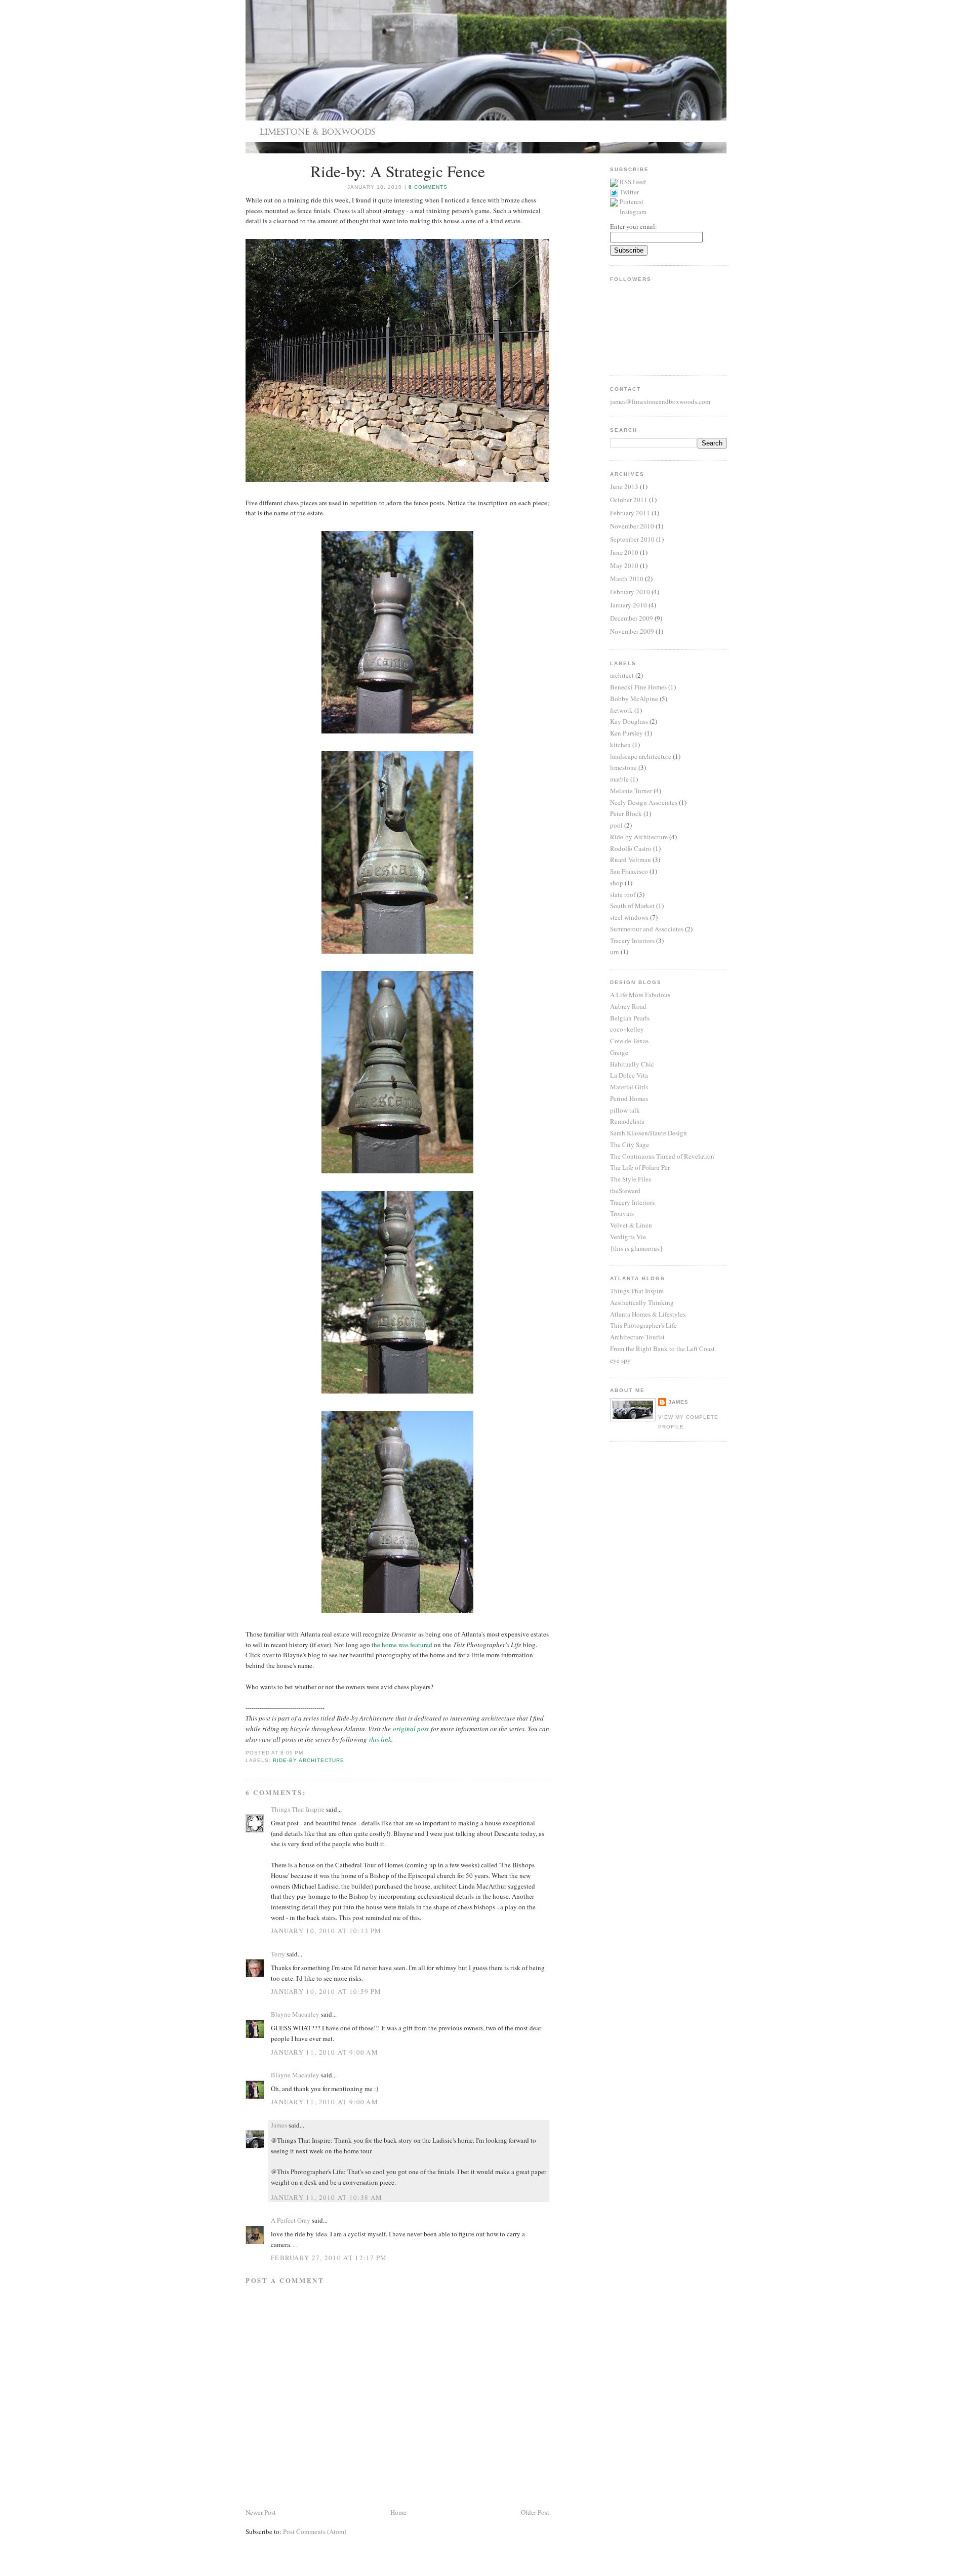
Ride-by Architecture (309, 1760)
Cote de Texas (629, 1041)
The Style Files (631, 1179)
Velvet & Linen (631, 1225)
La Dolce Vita (629, 1075)
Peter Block (626, 813)
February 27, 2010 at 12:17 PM (329, 2258)
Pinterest (632, 201)
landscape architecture (641, 756)
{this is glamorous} (636, 1248)
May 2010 (624, 565)
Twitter (629, 192)
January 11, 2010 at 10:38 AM (327, 2197)
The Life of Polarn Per (640, 1167)
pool (616, 825)
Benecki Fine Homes (638, 687)
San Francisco (629, 871)
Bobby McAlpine (634, 699)
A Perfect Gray (291, 2220)
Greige (619, 1052)
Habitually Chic (632, 1064)
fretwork (621, 710)
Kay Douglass (629, 721)
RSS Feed (633, 182)
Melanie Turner (631, 791)
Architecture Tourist (637, 1337)
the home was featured (402, 1645)
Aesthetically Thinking (642, 1302)
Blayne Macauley (295, 2014)
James (279, 2125)
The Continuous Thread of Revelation (662, 1156)
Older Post (535, 2512)
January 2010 (629, 605)
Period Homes (629, 1098)
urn (615, 952)
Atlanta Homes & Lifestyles (648, 1314)
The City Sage (630, 1144)
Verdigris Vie (628, 1237)
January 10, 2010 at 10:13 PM (326, 1931)
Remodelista (627, 1121)
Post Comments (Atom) (315, 2531)
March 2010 (627, 579)
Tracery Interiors (632, 941)
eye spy (620, 1360)
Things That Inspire (298, 1809)
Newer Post (261, 2512)
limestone (623, 767)
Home (398, 2512)
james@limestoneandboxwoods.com (660, 401)
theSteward (625, 1191)
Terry (278, 1954)
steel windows (629, 917)
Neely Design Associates (644, 802)
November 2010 (632, 526)
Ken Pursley (626, 733)
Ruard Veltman (631, 860)
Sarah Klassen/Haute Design (649, 1133)
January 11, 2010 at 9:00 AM (325, 2052)
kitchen (620, 745)
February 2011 (630, 513)
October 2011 (629, 500)
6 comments (428, 187)
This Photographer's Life (643, 1325)
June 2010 (624, 552)
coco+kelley (627, 1029)
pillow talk (625, 1110)
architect (622, 675)
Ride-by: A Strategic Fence (398, 171)
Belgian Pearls (630, 1018)
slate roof (623, 894)
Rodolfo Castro (631, 848)
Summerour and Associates (647, 929)
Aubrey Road (628, 1006)
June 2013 (624, 486)
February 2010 (630, 592)
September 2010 (632, 539)
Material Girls (629, 1087)
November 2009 (632, 631)
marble (619, 779)
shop (617, 883)
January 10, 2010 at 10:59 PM (326, 1991)
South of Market (632, 906)
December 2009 (632, 618)
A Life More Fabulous (640, 995)
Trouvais (622, 1213)
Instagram (633, 212)
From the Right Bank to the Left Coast (662, 1348)
